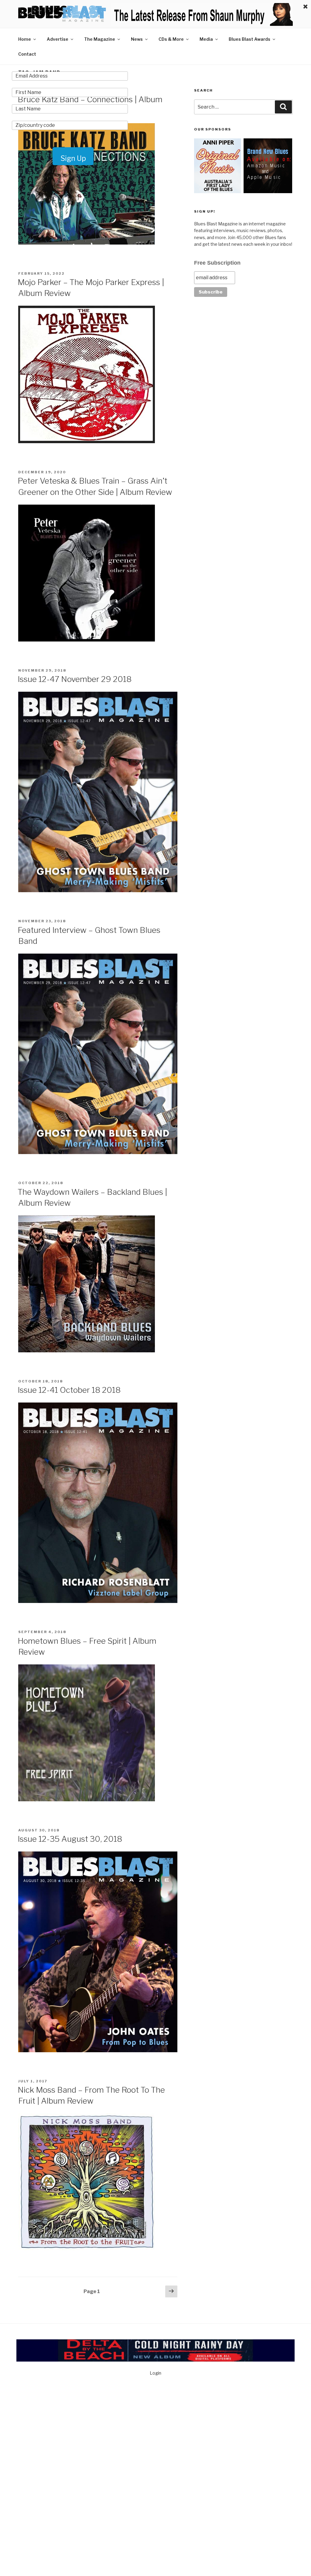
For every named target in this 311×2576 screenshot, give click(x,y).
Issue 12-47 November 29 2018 (75, 679)
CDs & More (171, 39)
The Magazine (100, 39)
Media (206, 39)
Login (155, 2373)
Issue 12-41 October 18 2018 (69, 1390)
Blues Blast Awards (249, 39)
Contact (27, 54)
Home (25, 39)
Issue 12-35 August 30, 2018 (70, 1839)
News (137, 39)
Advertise (58, 39)
